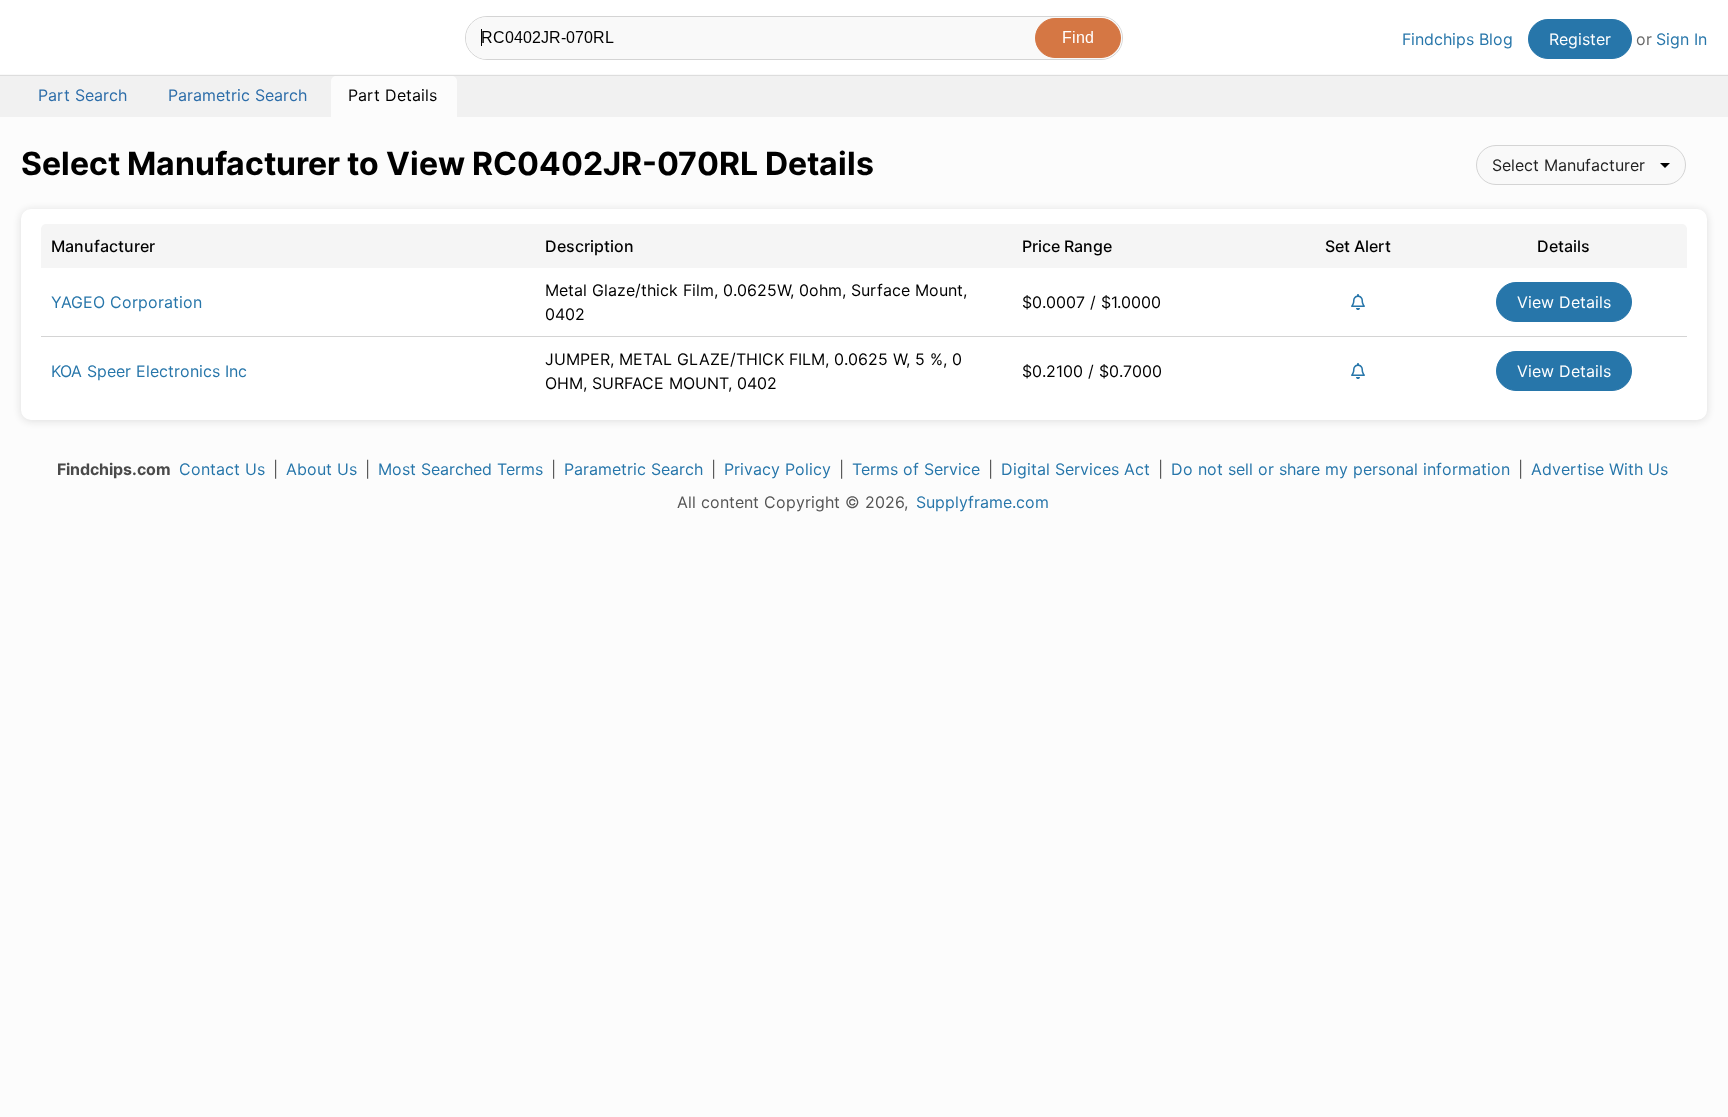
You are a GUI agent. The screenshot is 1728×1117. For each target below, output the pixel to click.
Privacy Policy (777, 469)
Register (1580, 39)
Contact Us (222, 469)
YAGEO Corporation (126, 302)
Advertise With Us (1599, 469)
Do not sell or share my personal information (1340, 469)
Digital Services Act (1075, 469)
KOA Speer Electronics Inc (149, 371)
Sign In (1681, 39)
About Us (321, 469)
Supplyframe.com (982, 502)
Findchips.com (86, 41)
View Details (1564, 302)
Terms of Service (916, 469)
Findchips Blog (1457, 39)
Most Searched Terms (460, 469)
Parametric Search (633, 469)
